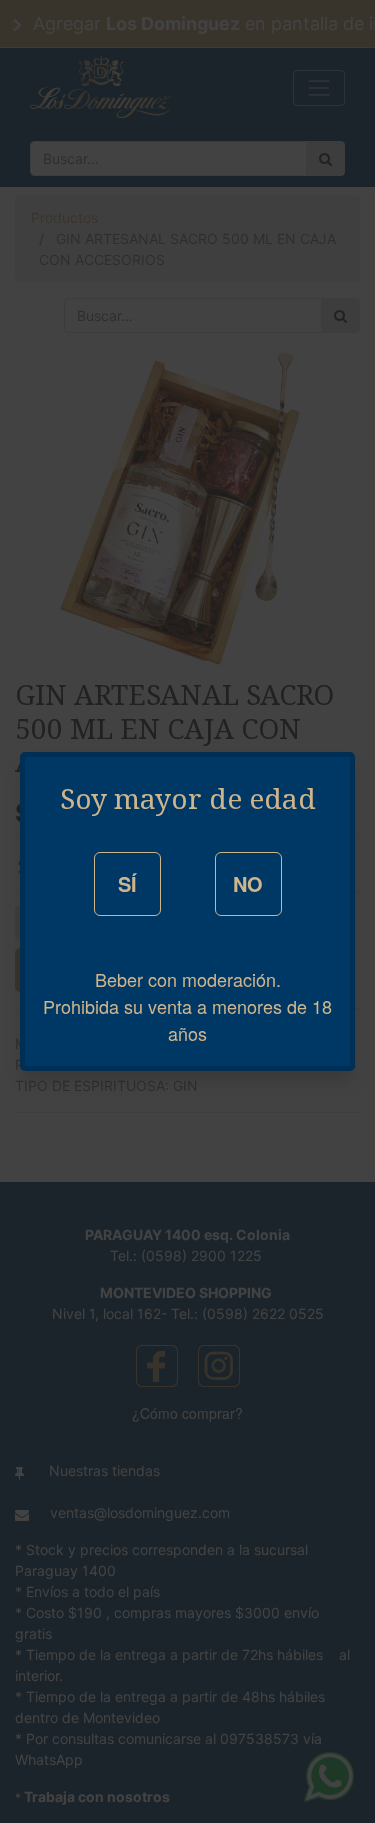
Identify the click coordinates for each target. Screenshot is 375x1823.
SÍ (127, 883)
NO (248, 883)
